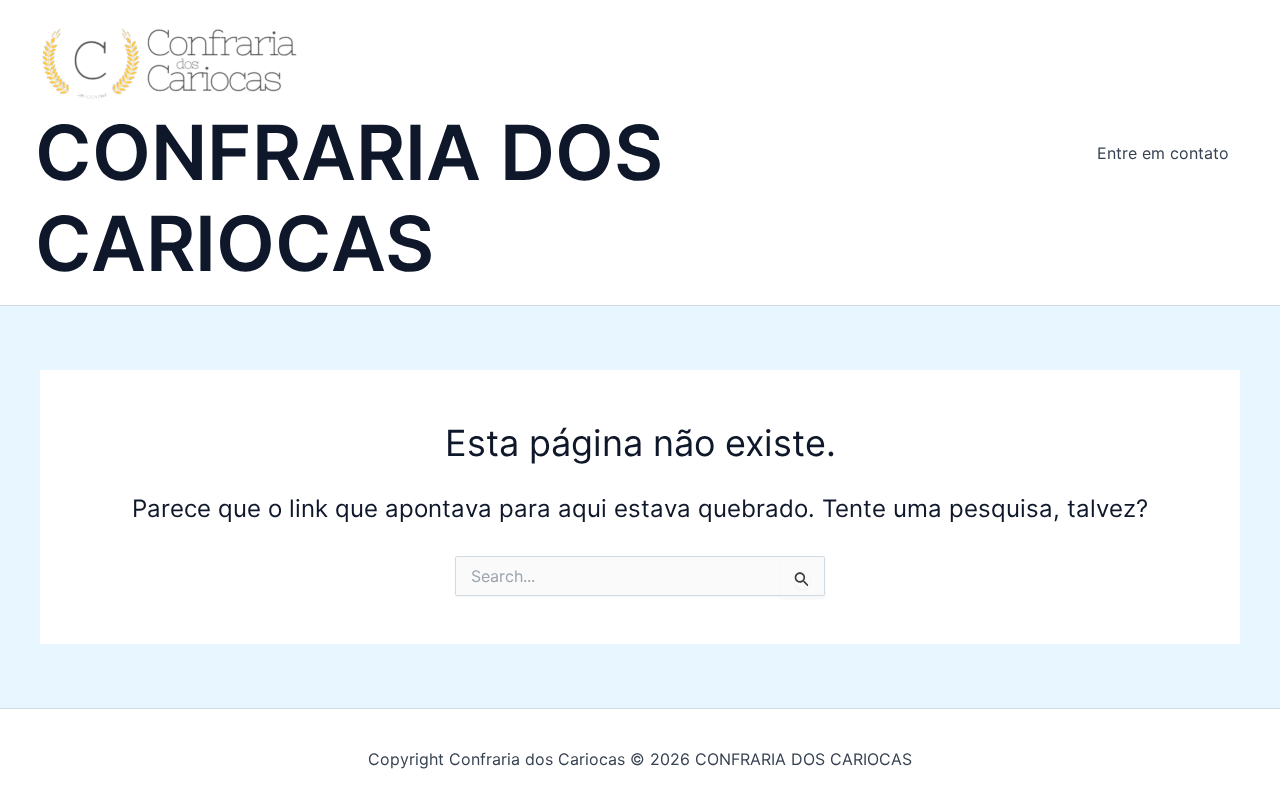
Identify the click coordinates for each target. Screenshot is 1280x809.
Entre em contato (1163, 153)
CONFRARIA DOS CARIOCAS (349, 197)
